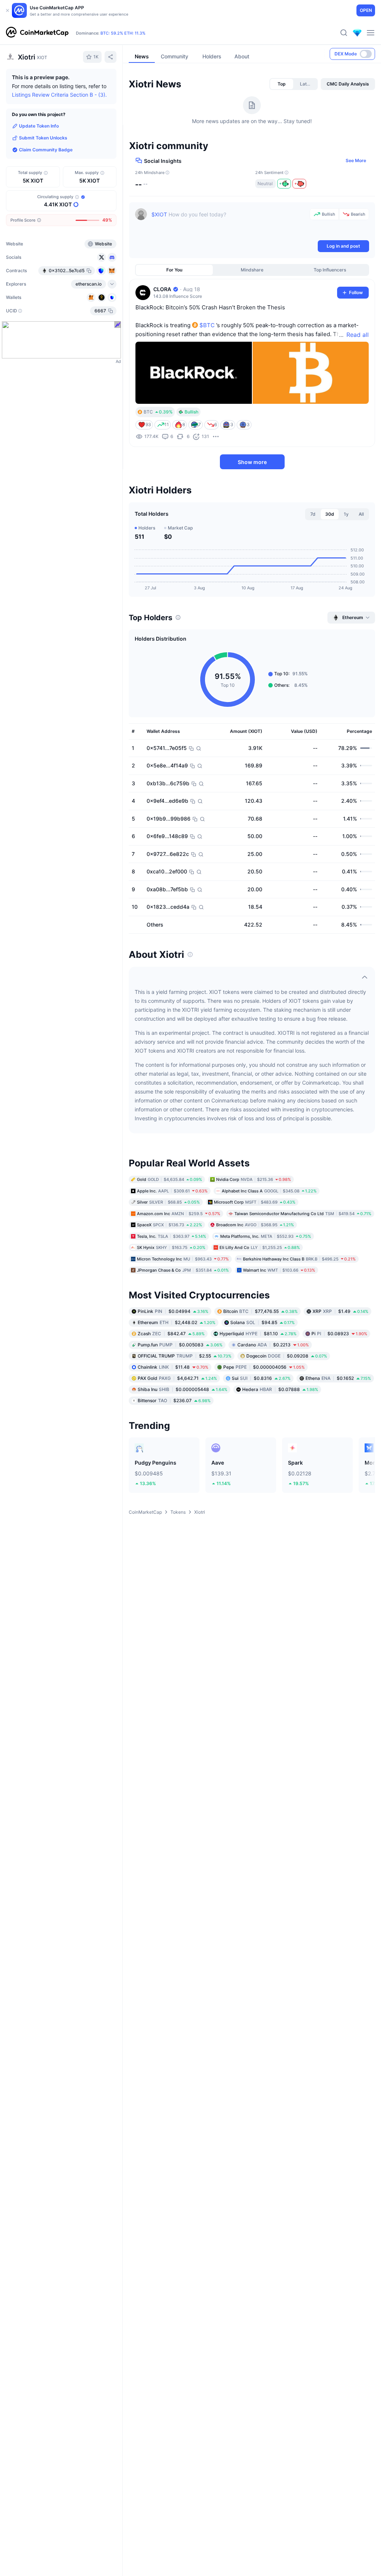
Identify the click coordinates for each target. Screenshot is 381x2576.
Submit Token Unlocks (43, 138)
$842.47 (171, 1333)
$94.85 (262, 1322)
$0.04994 (173, 1311)
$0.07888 (280, 1389)
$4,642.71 (177, 1378)
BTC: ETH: (123, 33)
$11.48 (173, 1367)
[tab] (282, 84)
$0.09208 (287, 1355)
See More (356, 160)
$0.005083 (180, 1344)
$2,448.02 (177, 1322)
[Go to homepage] (37, 33)
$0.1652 (338, 1378)
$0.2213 (273, 1344)
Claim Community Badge (46, 150)
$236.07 (174, 1400)
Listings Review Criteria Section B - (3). (59, 95)
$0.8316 (261, 1378)
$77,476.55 (260, 1311)
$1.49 (340, 1311)
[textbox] (229, 223)
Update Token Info (39, 126)
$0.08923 (339, 1333)
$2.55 (185, 1355)
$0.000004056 (264, 1367)
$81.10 (258, 1333)
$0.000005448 (183, 1389)
